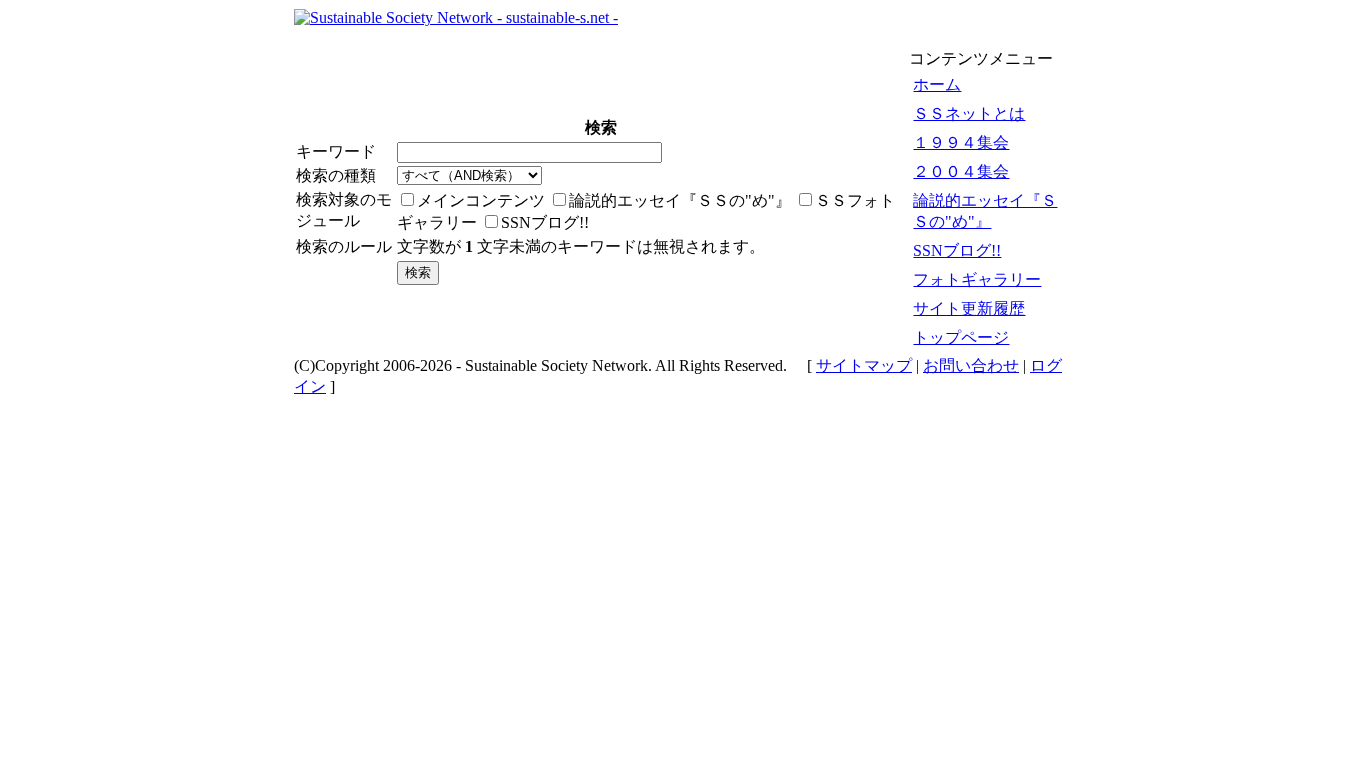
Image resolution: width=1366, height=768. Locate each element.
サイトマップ (864, 365)
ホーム (937, 84)
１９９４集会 (961, 142)
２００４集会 (961, 171)
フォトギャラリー (977, 279)
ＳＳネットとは (969, 113)
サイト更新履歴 (969, 308)
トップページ (961, 337)
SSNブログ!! (957, 250)
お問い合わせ (971, 365)
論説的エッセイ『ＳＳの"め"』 (985, 211)
